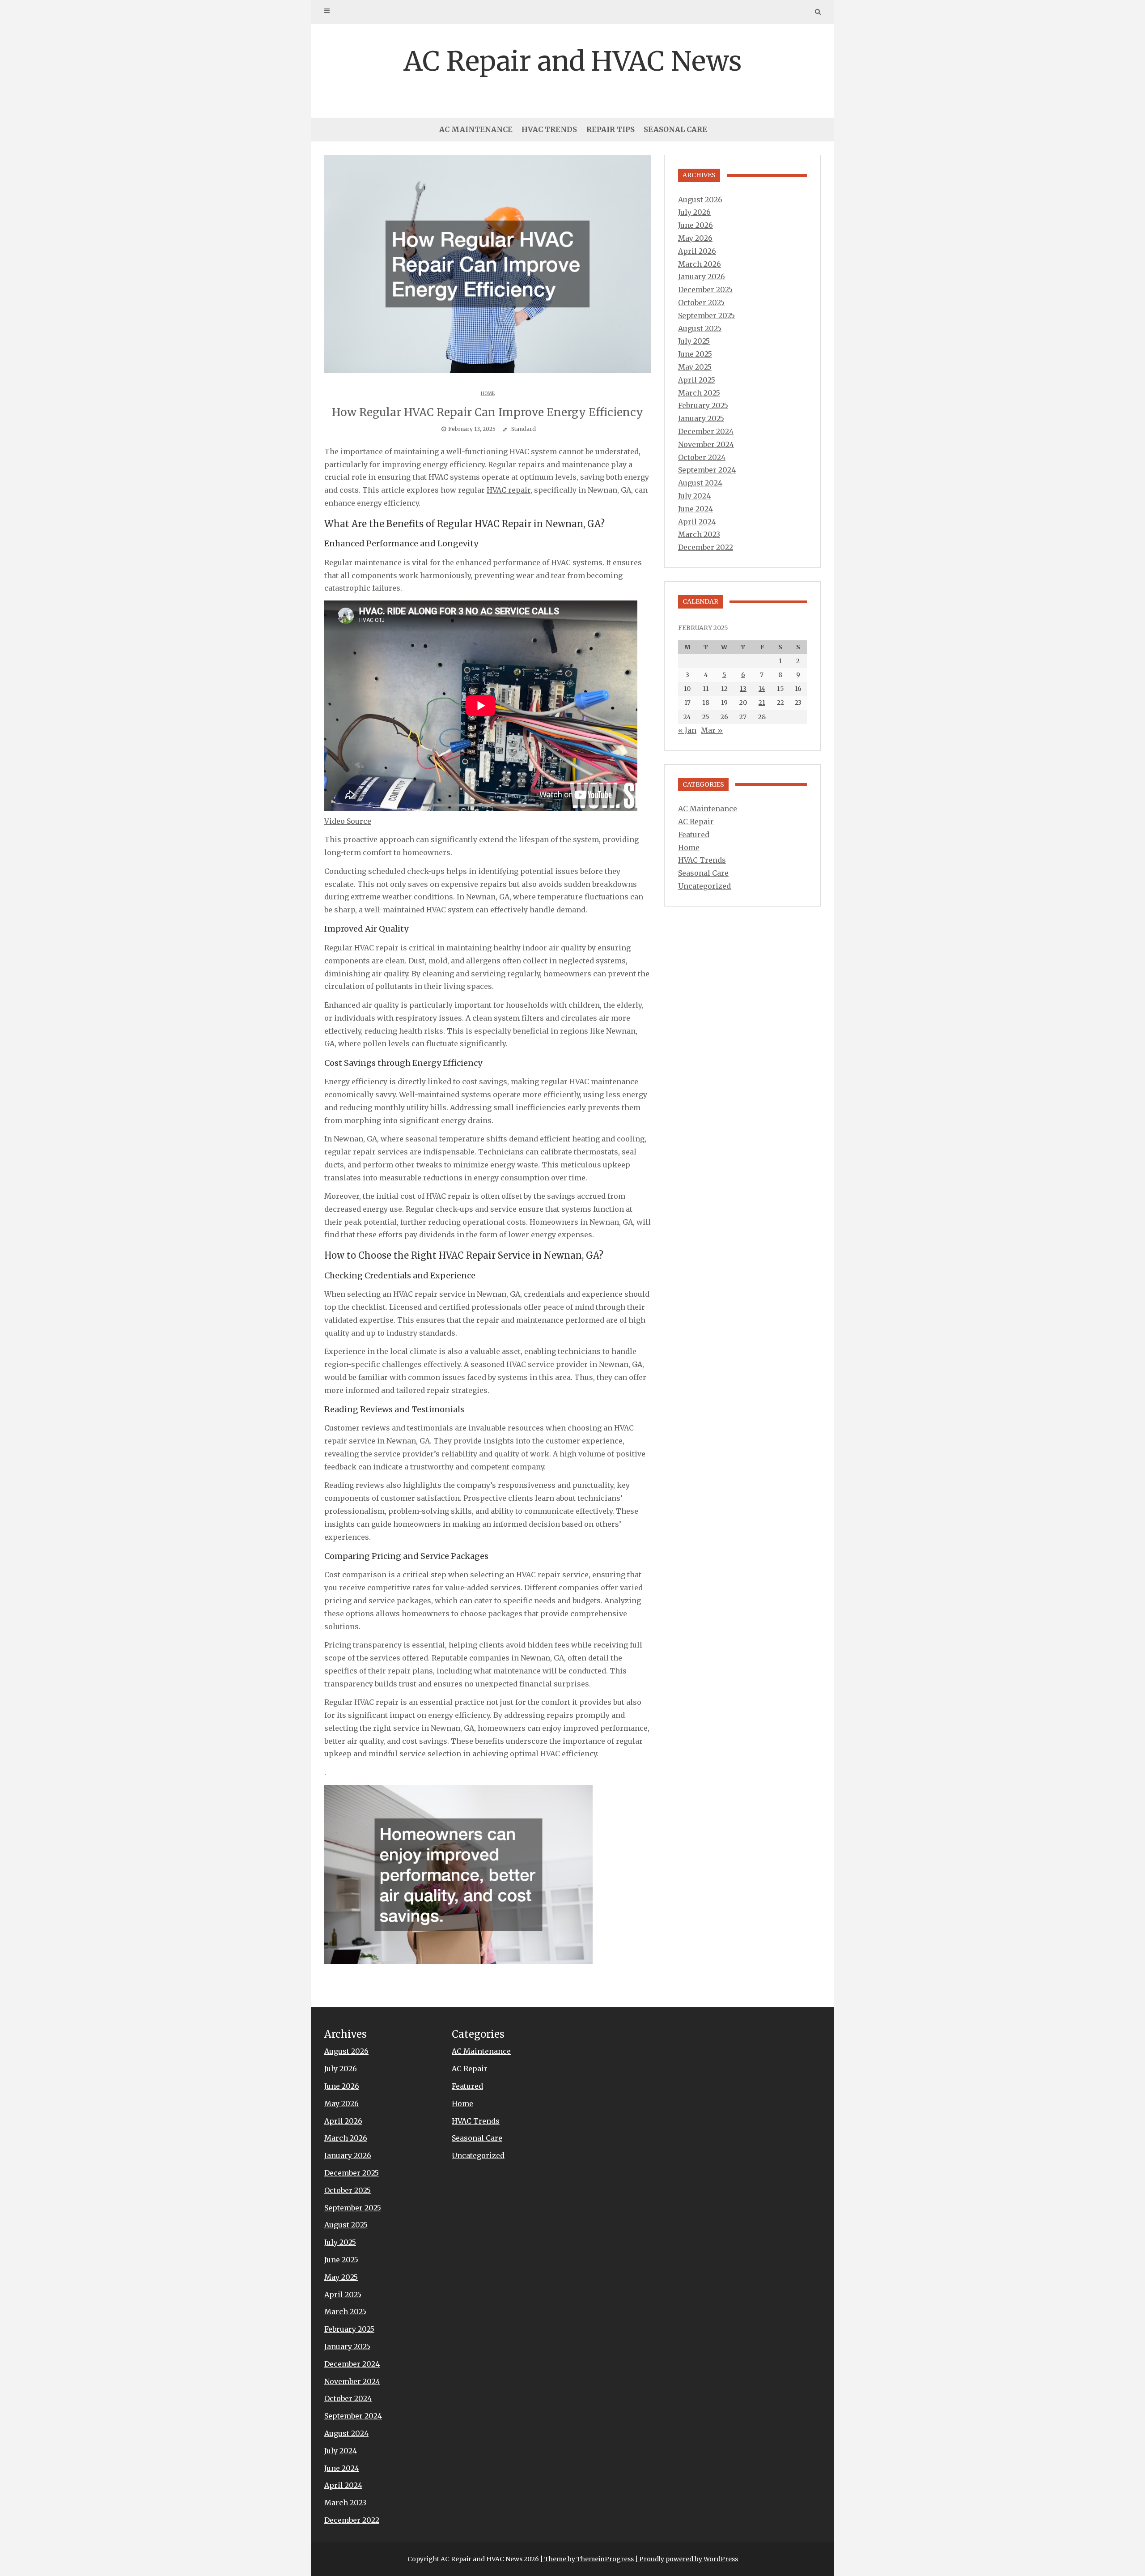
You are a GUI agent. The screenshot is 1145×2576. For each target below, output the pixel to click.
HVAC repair (509, 490)
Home (488, 394)
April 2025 (697, 380)
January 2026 (702, 277)
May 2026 (695, 238)
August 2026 (700, 200)
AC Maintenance (476, 129)
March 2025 (699, 393)
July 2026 (694, 212)
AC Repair (696, 822)
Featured (694, 835)
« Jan (687, 730)
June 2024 (695, 509)
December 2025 (705, 290)
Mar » (712, 730)
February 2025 (703, 405)
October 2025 (701, 302)
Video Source (348, 821)
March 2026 (700, 264)
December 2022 (706, 547)
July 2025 (694, 341)
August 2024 (700, 483)
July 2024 (694, 496)
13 (743, 689)
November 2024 (706, 444)
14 (762, 689)
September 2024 (707, 470)
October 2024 (702, 457)
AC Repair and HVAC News (572, 61)
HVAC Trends (549, 129)
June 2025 (695, 354)
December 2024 (706, 431)
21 (762, 703)
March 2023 (699, 534)
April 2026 (697, 251)
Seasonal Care (675, 129)
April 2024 (697, 522)
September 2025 (706, 315)
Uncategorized (704, 886)
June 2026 (695, 225)
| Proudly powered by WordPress (687, 2559)
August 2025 (700, 328)
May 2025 (695, 367)
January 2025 (701, 418)
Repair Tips (611, 129)
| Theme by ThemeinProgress (587, 2559)
